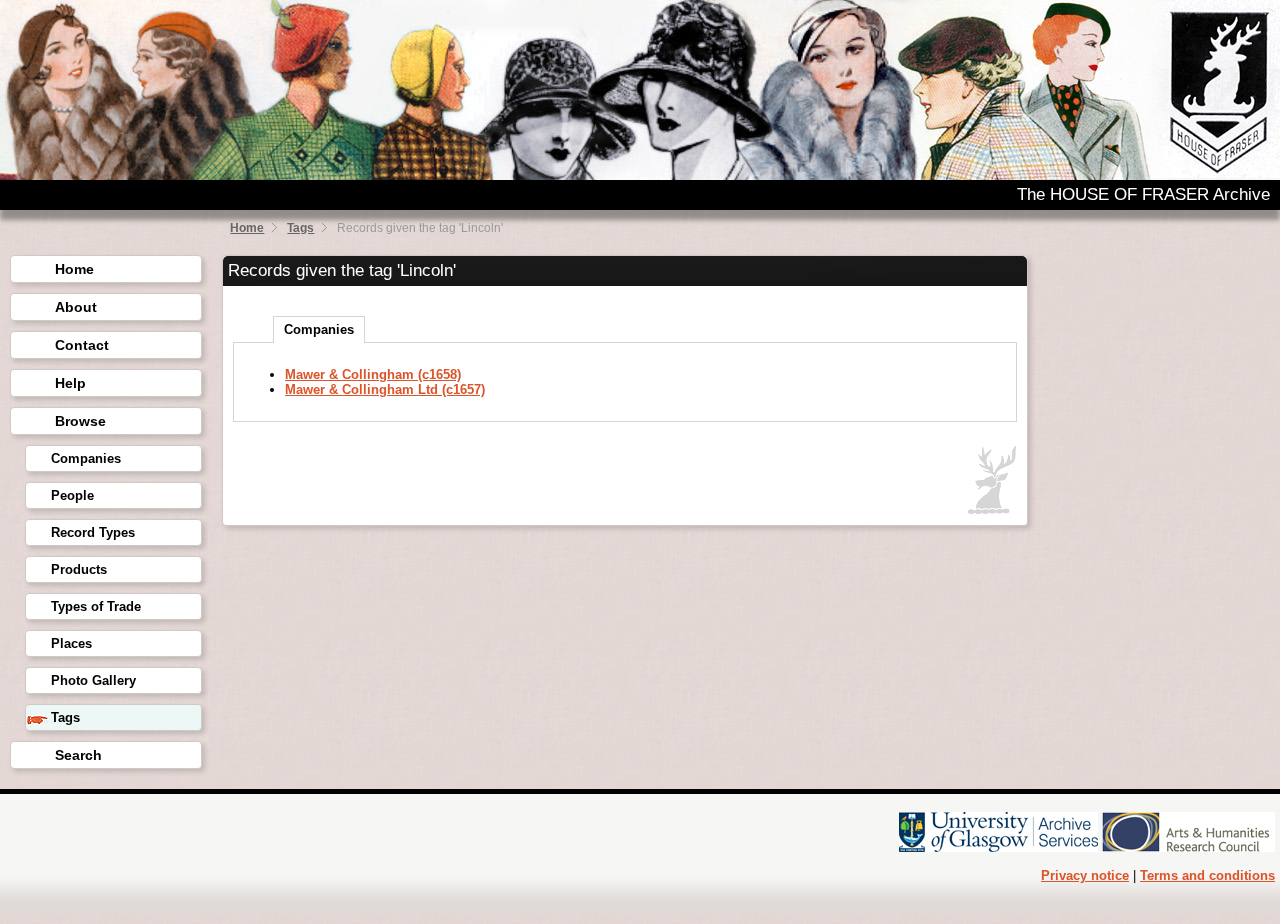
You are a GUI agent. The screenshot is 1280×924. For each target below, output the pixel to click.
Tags (300, 228)
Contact (82, 345)
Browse (80, 421)
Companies (86, 458)
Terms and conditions (1207, 875)
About (76, 307)
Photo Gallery (93, 680)
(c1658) (373, 374)
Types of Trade (96, 606)
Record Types (93, 532)
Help (70, 383)
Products (79, 569)
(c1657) (385, 389)
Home (247, 228)
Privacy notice (1085, 875)
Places (71, 643)
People (72, 495)
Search (78, 755)
